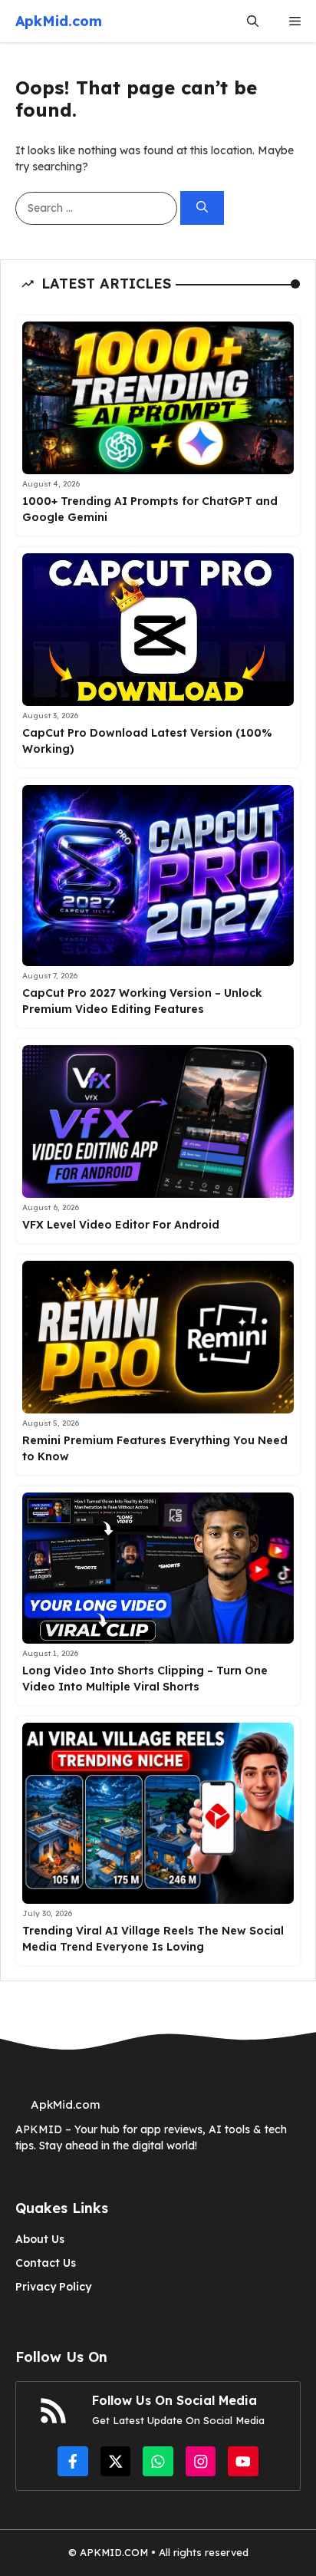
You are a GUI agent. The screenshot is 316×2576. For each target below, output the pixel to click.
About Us (40, 2239)
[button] (253, 21)
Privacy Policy (53, 2287)
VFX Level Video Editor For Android (121, 1225)
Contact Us (46, 2263)
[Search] (202, 208)
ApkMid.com (59, 21)
